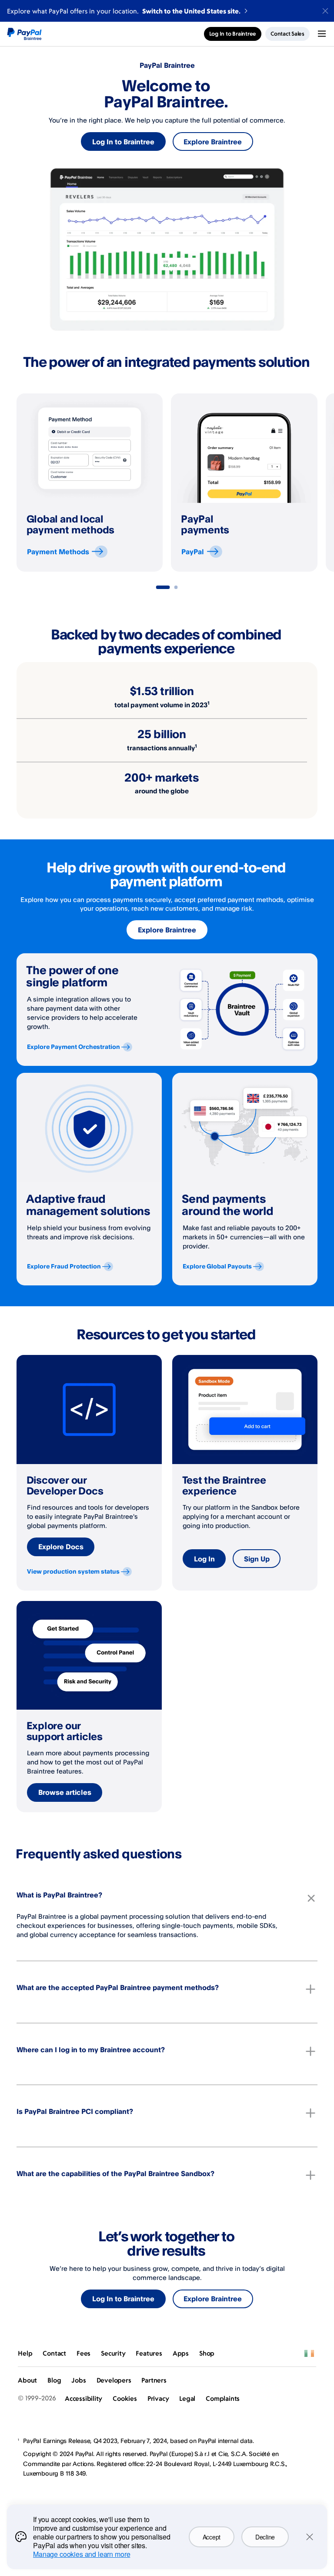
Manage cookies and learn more (82, 2554)
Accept (212, 2537)
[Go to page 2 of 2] (176, 587)
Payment (58, 552)
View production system (73, 1571)
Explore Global (217, 1266)
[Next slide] (317, 483)
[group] (90, 483)
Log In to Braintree (123, 142)
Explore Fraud (64, 1266)
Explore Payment (73, 1047)
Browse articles (65, 1792)
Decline (265, 2537)
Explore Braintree (213, 142)
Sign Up (257, 1559)
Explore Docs (61, 1547)
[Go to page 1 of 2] (163, 587)
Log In (204, 1559)
